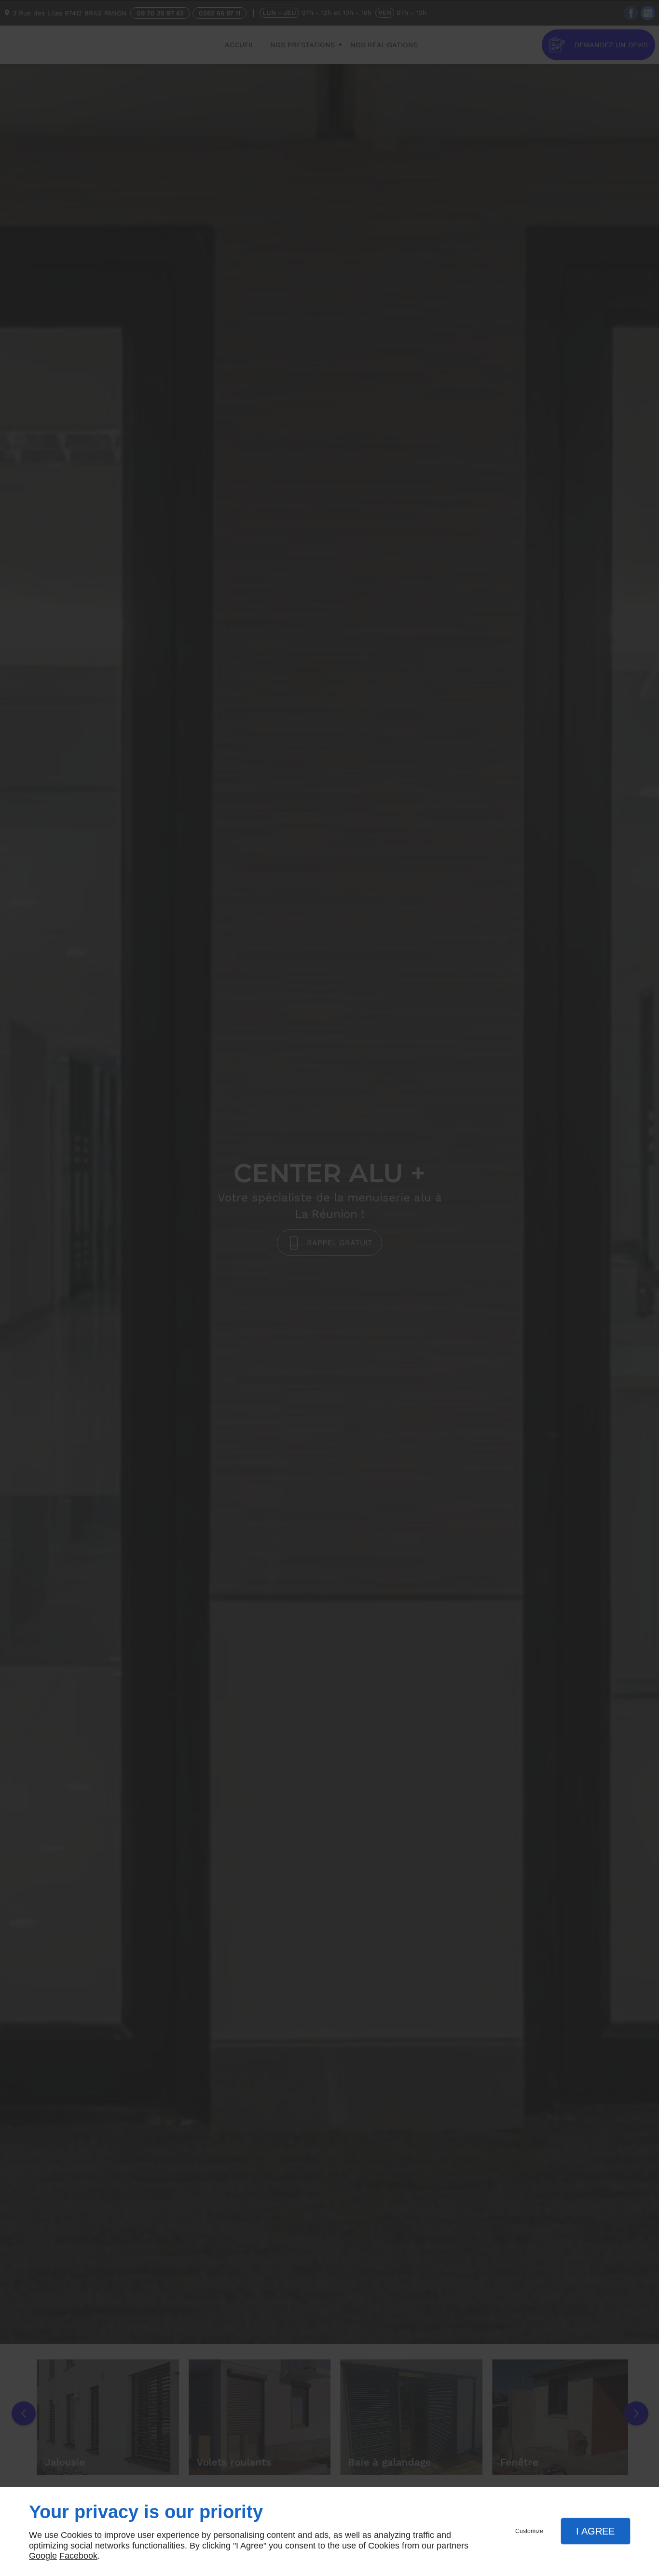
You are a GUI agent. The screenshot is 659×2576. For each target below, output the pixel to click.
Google (43, 2556)
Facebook (78, 2556)
